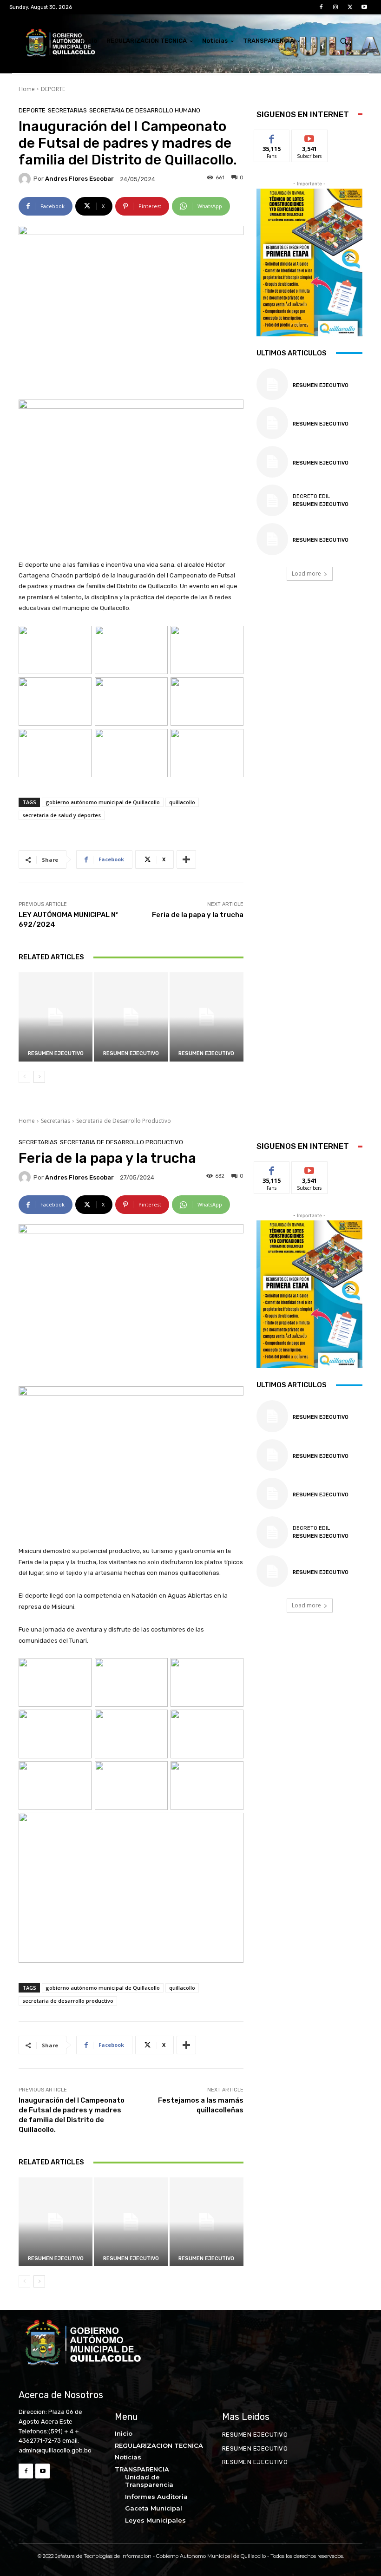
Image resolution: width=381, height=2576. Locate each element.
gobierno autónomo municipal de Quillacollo (103, 802)
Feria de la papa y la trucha (198, 915)
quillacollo (182, 802)
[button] (344, 41)
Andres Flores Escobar (79, 179)
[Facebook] (321, 7)
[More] (186, 859)
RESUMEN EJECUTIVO (131, 1053)
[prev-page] (24, 1077)
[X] (350, 7)
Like (272, 137)
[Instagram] (335, 7)
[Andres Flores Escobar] (26, 179)
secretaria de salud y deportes (62, 815)
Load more (306, 574)
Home (27, 89)
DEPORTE (53, 89)
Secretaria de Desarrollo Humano (145, 110)
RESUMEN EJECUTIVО (56, 1053)
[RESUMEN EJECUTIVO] (131, 1017)
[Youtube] (365, 7)
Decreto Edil (311, 496)
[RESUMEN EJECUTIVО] (56, 1017)
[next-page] (39, 1077)
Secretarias (67, 110)
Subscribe (309, 137)
